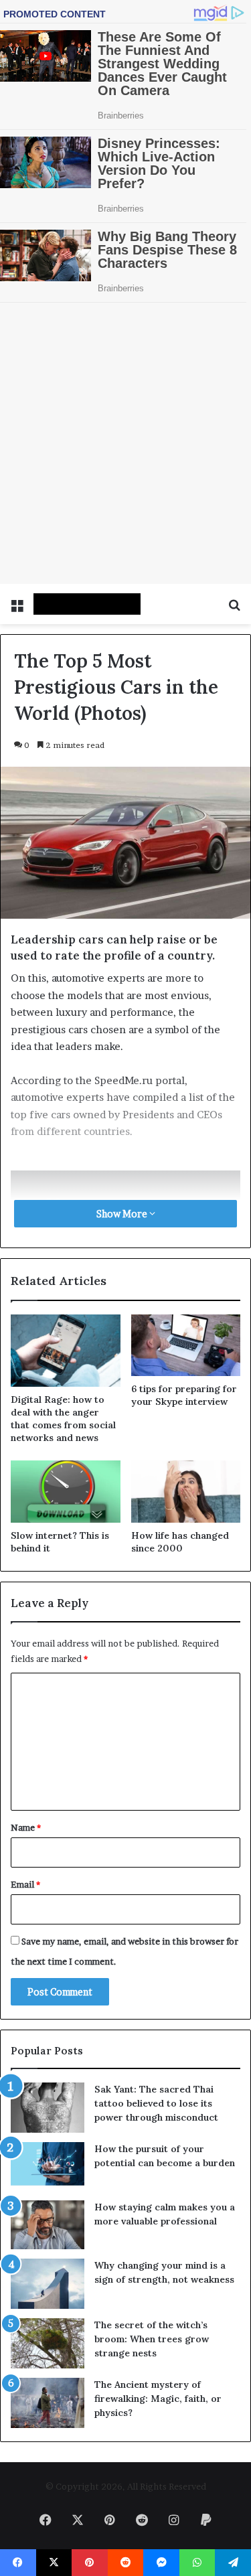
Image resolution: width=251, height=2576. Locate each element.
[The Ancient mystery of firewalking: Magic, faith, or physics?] (48, 2122)
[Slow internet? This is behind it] (66, 1210)
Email (25, 1603)
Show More (123, 932)
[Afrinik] (87, 323)
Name (26, 1546)
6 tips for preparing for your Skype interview (184, 1114)
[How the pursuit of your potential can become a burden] (48, 1885)
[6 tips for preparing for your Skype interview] (186, 1064)
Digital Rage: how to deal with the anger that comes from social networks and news (63, 1137)
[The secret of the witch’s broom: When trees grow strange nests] (48, 2062)
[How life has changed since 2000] (186, 1210)
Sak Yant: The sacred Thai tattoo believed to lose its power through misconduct (156, 1822)
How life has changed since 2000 (180, 1261)
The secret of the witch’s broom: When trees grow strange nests (152, 2058)
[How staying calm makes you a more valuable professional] (48, 1944)
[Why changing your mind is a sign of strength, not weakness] (48, 2002)
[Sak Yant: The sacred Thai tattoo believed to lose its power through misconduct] (48, 1826)
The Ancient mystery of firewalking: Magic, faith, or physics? (158, 2117)
